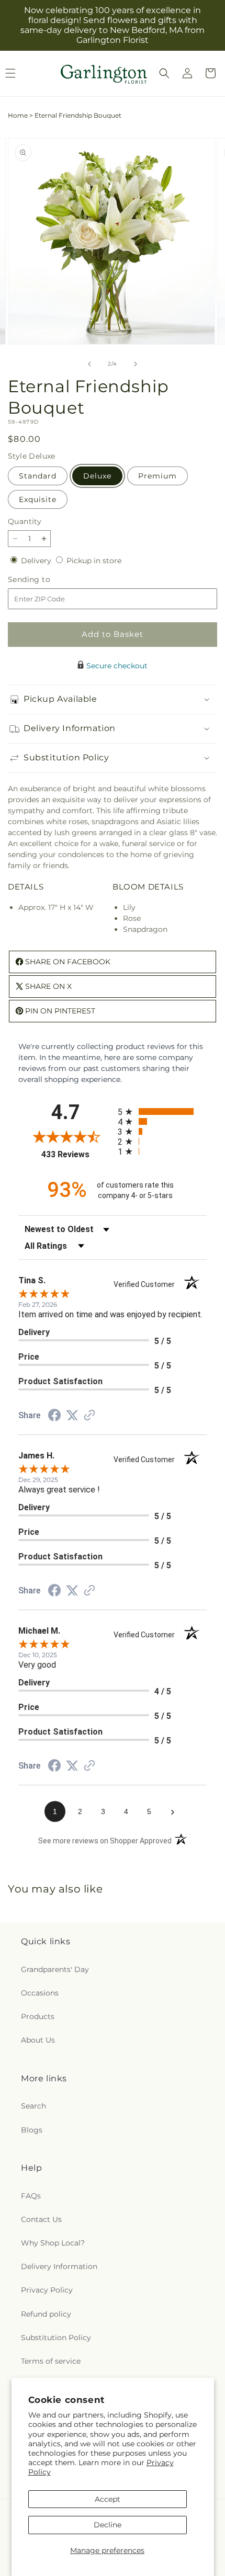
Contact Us (41, 2219)
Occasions (40, 1993)
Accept (108, 2499)
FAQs (31, 2196)
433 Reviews (77, 1154)
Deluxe (97, 476)
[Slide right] (136, 364)
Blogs (32, 2130)
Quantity (25, 521)
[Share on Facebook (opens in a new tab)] (54, 1417)
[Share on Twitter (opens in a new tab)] (72, 1416)
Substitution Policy (56, 2338)
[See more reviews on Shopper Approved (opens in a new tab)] (89, 1416)
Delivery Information (59, 2266)
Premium (157, 476)
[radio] (162, 1112)
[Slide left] (89, 364)
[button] (164, 73)
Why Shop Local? (53, 2243)
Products (38, 2016)
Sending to (45, 580)
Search (33, 2106)
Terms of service (51, 2361)
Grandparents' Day (55, 1969)
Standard (38, 476)
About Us (38, 2040)
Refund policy (46, 2314)
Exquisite (38, 499)
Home (18, 115)
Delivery (37, 561)
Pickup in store (94, 561)
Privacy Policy (47, 2290)
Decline (108, 2525)
